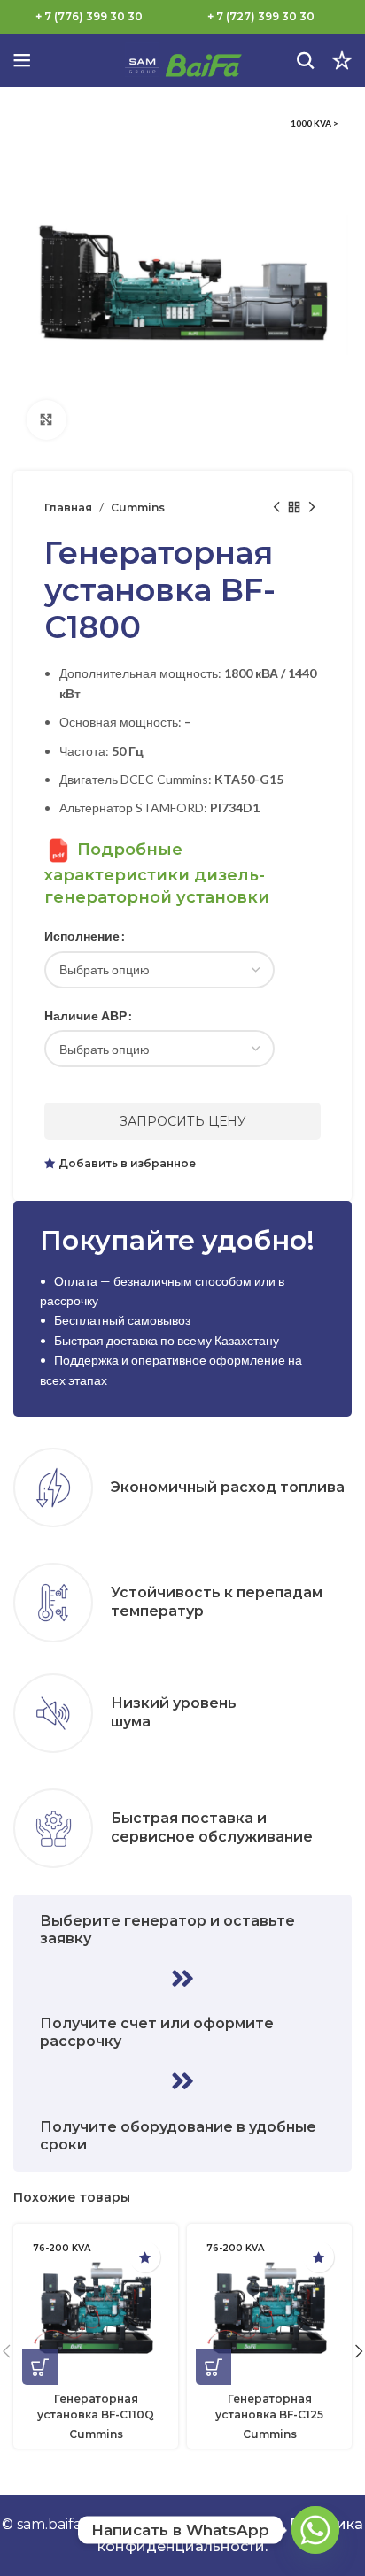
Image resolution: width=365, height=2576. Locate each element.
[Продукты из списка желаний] (342, 60)
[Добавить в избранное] (145, 2257)
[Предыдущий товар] (276, 507)
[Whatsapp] (315, 2530)
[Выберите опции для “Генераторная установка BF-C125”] (214, 2367)
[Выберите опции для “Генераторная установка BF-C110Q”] (40, 2367)
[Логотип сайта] (182, 59)
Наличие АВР (85, 1015)
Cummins (138, 508)
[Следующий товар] (312, 507)
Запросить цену (183, 1121)
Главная (68, 508)
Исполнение (82, 936)
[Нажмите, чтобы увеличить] (47, 420)
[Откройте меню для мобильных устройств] (22, 60)
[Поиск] (306, 60)
